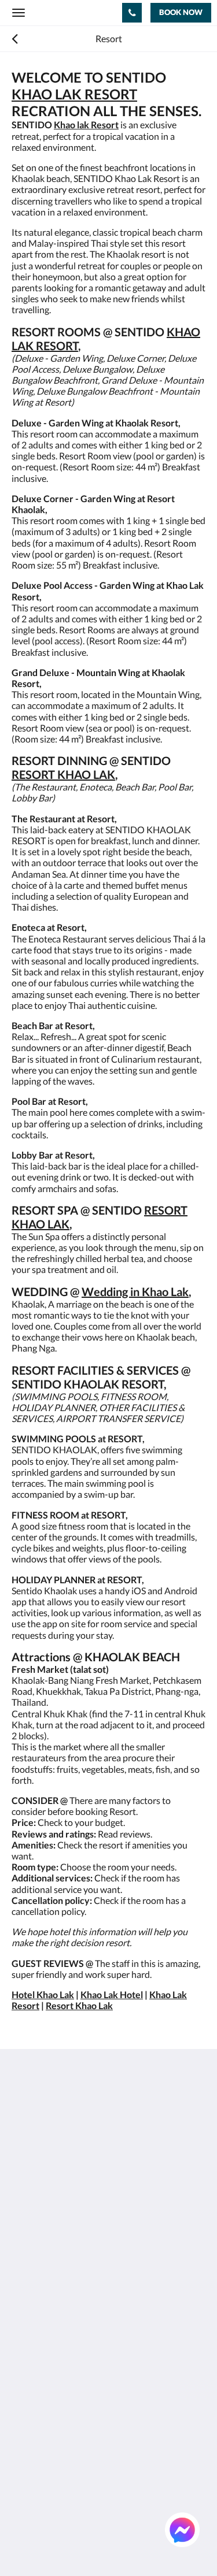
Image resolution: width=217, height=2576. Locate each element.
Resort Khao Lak (79, 2005)
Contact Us (34, 2470)
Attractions (34, 2440)
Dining (25, 2401)
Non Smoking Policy (51, 2324)
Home (24, 2372)
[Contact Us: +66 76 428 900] (132, 13)
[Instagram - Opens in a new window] (87, 2221)
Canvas (76, 2545)
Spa (19, 2421)
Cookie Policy (39, 2315)
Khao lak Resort (86, 125)
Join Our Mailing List (53, 2275)
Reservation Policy (49, 2295)
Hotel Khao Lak (43, 1994)
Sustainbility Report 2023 (62, 2285)
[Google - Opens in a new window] (55, 2221)
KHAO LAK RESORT (74, 94)
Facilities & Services (50, 2391)
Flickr (23, 2460)
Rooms (25, 2382)
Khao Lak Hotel (112, 1994)
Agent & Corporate (49, 2450)
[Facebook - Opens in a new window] (23, 2221)
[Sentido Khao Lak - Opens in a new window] (119, 2221)
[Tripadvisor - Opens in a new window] (150, 2221)
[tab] (108, 2256)
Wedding (30, 2431)
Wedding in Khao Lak (135, 1291)
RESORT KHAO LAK (63, 774)
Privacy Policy (39, 2305)
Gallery (26, 2411)
